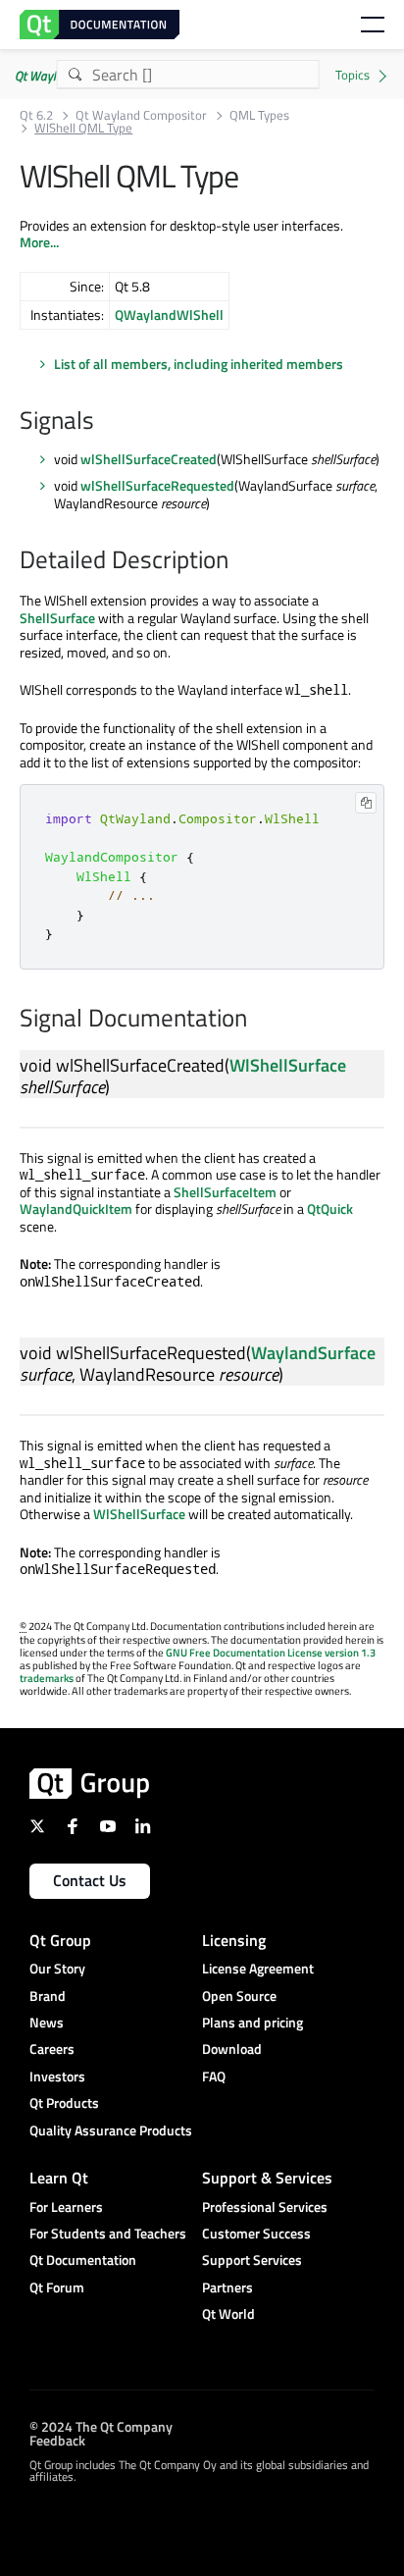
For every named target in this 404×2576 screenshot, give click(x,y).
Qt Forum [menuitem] (57, 2287)
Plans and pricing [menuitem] (252, 2022)
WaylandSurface (313, 1353)
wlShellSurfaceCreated (149, 459)
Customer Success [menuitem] (256, 2233)
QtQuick (330, 1209)
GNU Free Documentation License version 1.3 (271, 1653)
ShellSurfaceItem (225, 1192)
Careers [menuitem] (52, 2049)
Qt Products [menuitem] (64, 2103)
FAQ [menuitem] (214, 2076)
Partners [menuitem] (227, 2287)
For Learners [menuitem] (66, 2207)
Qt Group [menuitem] (60, 1940)
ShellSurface (57, 618)
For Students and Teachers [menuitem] (108, 2233)
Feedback (57, 2440)
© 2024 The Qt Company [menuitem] (101, 2426)
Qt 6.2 (36, 115)
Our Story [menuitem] (57, 1968)
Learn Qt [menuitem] (59, 2178)
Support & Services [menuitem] (267, 2178)
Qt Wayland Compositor (141, 115)
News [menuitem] (47, 2022)
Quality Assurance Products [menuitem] (111, 2130)
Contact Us (90, 1880)
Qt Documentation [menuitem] (83, 2260)
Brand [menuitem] (48, 1996)
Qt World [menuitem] (228, 2313)
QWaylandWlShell (169, 315)
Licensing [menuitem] (234, 1940)
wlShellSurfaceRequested (157, 485)
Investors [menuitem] (57, 2076)
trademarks (47, 1678)
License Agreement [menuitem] (258, 1968)
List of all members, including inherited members (199, 364)
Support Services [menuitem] (252, 2260)
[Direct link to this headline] (104, 422)
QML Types (259, 115)
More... (39, 242)
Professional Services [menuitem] (265, 2207)
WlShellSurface (288, 1065)
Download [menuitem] (232, 2049)
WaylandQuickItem (76, 1209)
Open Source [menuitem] (239, 1996)
